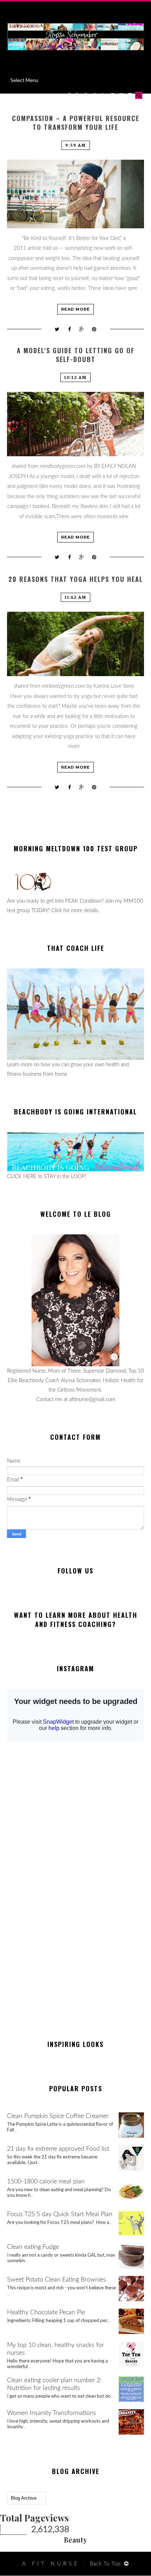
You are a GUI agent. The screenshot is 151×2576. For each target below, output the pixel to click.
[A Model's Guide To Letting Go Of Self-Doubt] (75, 424)
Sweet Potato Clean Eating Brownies (57, 2280)
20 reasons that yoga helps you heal (76, 579)
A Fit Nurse (51, 2564)
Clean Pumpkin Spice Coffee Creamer (58, 2116)
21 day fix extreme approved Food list (58, 2149)
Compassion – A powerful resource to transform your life (76, 123)
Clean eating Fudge (33, 2247)
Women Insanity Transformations (52, 2413)
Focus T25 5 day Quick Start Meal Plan (60, 2214)
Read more (75, 309)
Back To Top (105, 2564)
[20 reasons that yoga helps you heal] (75, 644)
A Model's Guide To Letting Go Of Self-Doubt (76, 355)
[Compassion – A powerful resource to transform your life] (75, 194)
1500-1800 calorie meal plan (46, 2182)
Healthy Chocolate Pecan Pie (46, 2313)
